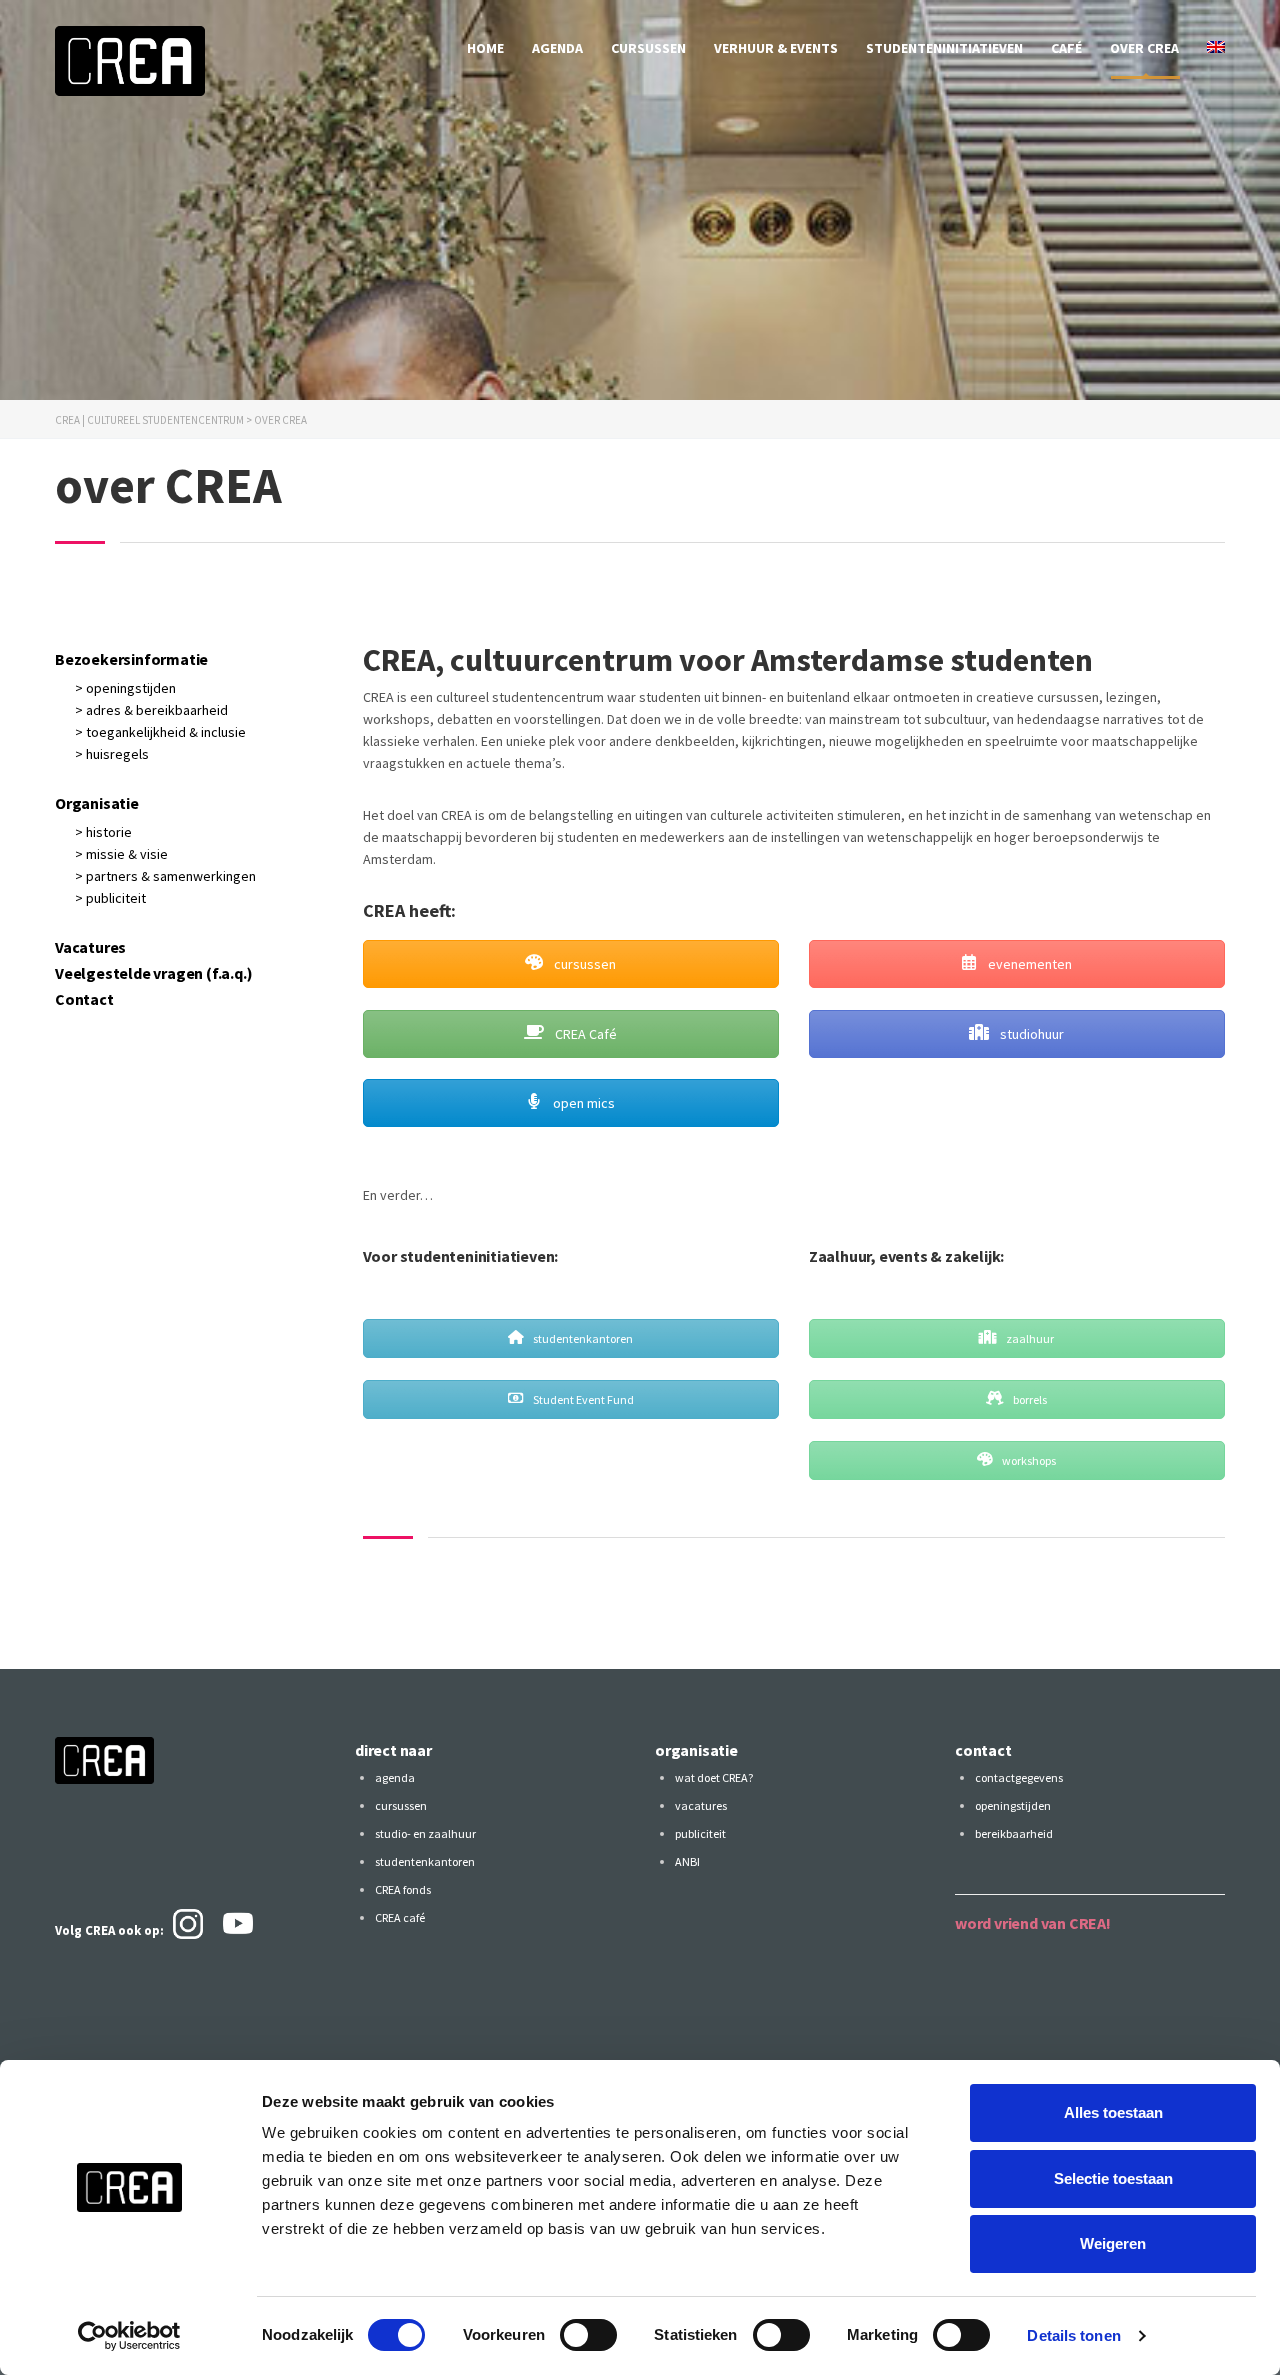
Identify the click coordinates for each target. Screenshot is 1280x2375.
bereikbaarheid (1014, 1833)
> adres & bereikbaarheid (151, 710)
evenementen (1028, 964)
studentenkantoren (582, 1338)
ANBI (687, 1861)
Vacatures (90, 947)
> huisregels (112, 754)
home (485, 48)
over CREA (1144, 48)
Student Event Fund (582, 1399)
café (1066, 48)
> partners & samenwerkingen (165, 876)
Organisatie (97, 803)
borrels (1029, 1399)
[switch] (588, 2335)
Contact (84, 999)
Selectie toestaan (1113, 2178)
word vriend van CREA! (1033, 1923)
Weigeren (1113, 2243)
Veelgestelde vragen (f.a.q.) (153, 973)
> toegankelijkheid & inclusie (160, 732)
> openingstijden (125, 688)
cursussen (648, 48)
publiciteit (700, 1833)
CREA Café (584, 1034)
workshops (1028, 1460)
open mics (582, 1103)
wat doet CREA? (714, 1777)
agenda (557, 48)
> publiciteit (110, 898)
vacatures (701, 1805)
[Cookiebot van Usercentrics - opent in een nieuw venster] (129, 2336)
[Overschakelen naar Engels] (1216, 48)
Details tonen (1073, 2335)
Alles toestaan (1113, 2112)
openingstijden (1013, 1805)
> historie (103, 832)
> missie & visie (121, 854)
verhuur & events (776, 48)
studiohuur (1030, 1034)
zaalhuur (1029, 1338)
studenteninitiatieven (944, 48)
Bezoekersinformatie (131, 659)
